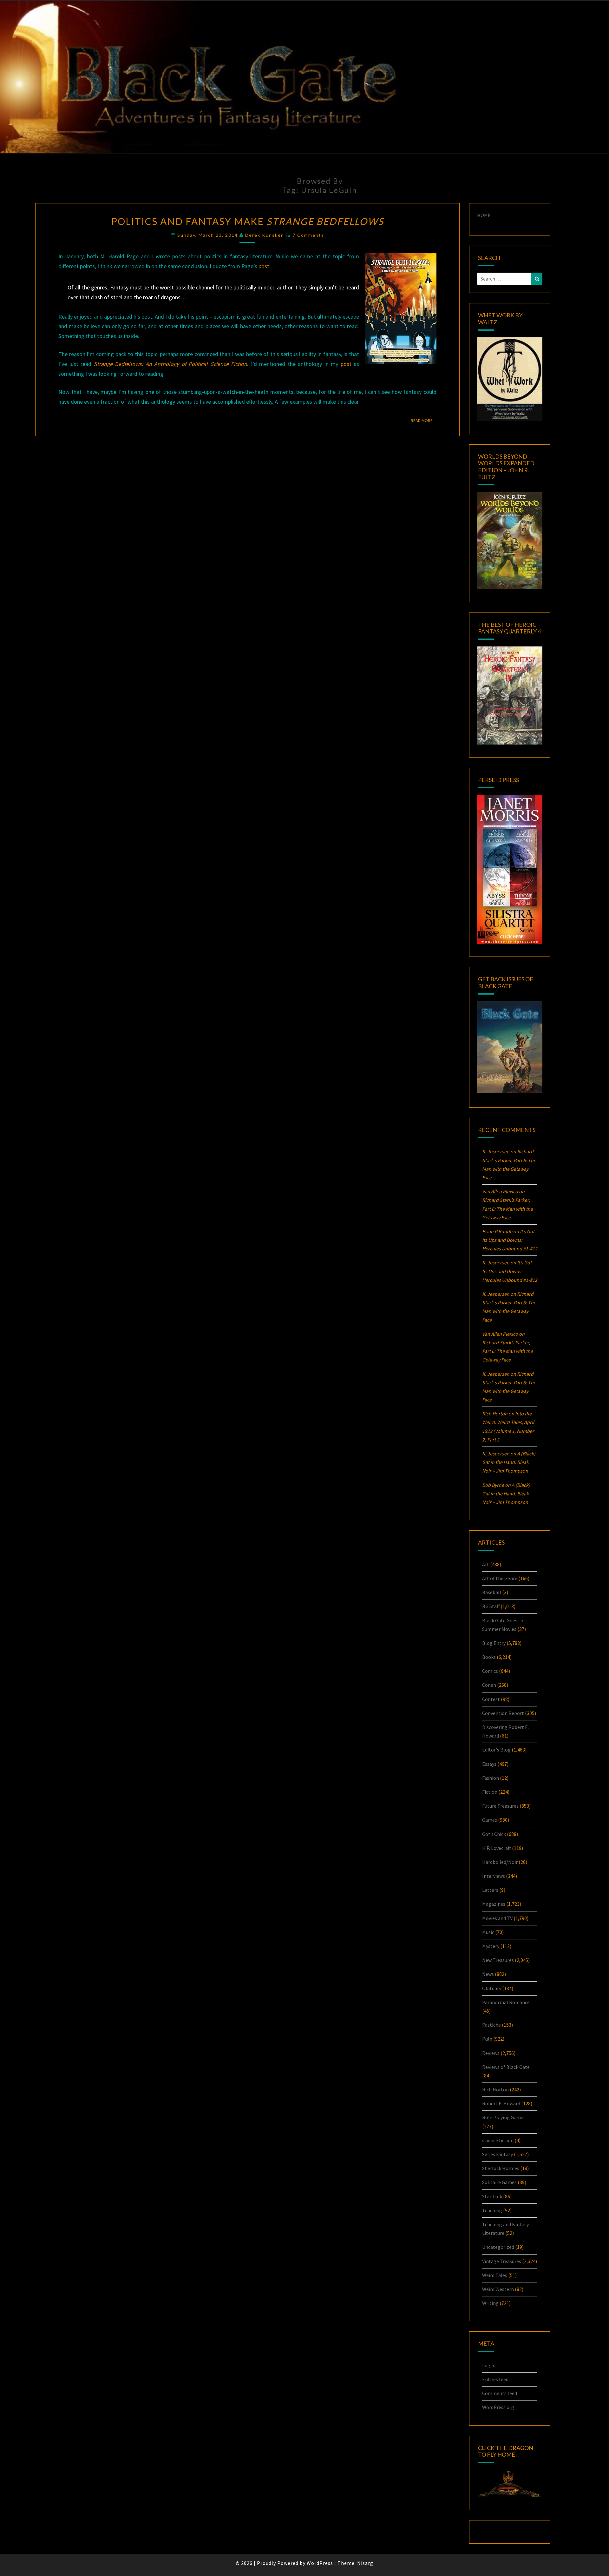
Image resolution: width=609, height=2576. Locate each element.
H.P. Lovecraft (497, 1848)
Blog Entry (494, 1643)
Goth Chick (494, 1834)
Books (489, 1657)
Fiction (490, 1792)
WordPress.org (498, 2407)
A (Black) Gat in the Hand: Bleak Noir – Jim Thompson (509, 1462)
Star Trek (492, 2196)
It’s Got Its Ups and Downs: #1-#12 (510, 1240)
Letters (490, 1890)
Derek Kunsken (265, 235)
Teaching (492, 2210)
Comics (490, 1671)
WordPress (320, 2563)
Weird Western (498, 2289)
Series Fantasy (498, 2154)
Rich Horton (495, 2089)
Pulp (487, 2039)
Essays (489, 1764)
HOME (484, 215)
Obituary (492, 1988)
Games (490, 1820)
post (264, 266)
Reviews (491, 2053)
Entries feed (495, 2379)
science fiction (498, 2140)
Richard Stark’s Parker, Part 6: (507, 1209)
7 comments (308, 235)
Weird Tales (495, 2275)
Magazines (494, 1904)
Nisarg (365, 2563)
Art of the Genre (500, 1578)
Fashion (491, 1778)
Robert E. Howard (501, 2103)
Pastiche (491, 2025)
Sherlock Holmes (501, 2168)
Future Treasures (500, 1806)
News (488, 1974)
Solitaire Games (499, 2182)
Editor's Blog (496, 1750)
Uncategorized (498, 2247)
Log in (489, 2365)
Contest (491, 1699)
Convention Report (503, 1713)
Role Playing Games (504, 2117)
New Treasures (498, 1960)
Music (488, 1932)
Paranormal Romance (506, 2002)
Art (486, 1564)
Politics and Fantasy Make (248, 221)
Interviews (494, 1876)
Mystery (491, 1946)
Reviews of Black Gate (506, 2067)
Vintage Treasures (502, 2261)
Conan (489, 1685)
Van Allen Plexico (500, 1334)
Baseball (492, 1592)
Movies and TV (497, 1918)
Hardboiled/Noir (500, 1862)
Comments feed (500, 2393)
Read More (424, 420)
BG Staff (491, 1606)
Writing (490, 2303)
